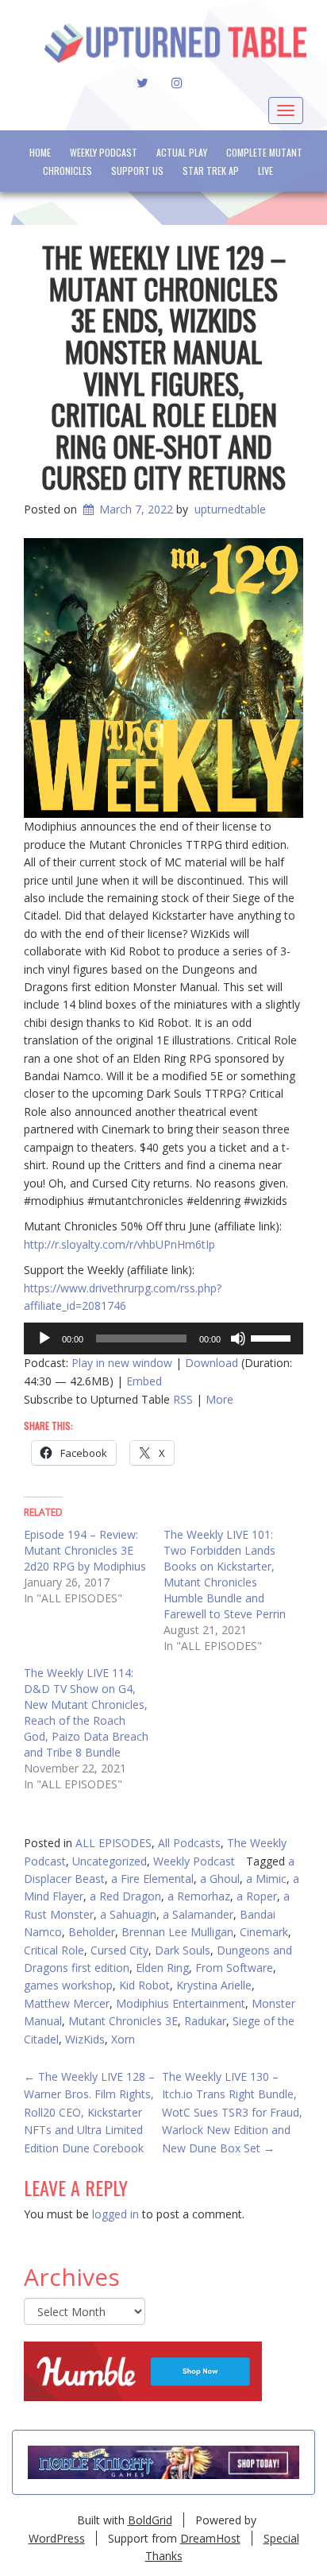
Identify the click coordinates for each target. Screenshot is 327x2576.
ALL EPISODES (113, 1843)
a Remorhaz (199, 1896)
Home (40, 152)
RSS (183, 1399)
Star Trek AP (211, 170)
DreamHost (210, 2538)
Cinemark (264, 1932)
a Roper (257, 1896)
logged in (115, 2214)
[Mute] (238, 1338)
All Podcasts (189, 1843)
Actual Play (182, 152)
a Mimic (266, 1879)
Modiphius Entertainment (181, 2003)
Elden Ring (162, 1968)
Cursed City (119, 1950)
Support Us (137, 170)
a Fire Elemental (152, 1879)
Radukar (205, 2021)
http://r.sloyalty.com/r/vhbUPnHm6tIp (119, 1244)
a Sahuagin (128, 1914)
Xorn (123, 2039)
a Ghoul (220, 1879)
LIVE (265, 170)
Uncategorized (110, 1861)
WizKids (85, 2039)
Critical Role (54, 1950)
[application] (163, 1338)
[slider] (273, 1337)
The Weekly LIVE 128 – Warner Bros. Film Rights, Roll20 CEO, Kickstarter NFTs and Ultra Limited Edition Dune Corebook (89, 2112)
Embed (144, 1381)
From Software (234, 1968)
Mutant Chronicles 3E (123, 2021)
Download (212, 1363)
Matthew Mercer (67, 2003)
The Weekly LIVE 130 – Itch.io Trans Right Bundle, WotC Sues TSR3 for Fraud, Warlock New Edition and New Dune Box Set (232, 2112)
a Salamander (198, 1914)
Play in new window (122, 1363)
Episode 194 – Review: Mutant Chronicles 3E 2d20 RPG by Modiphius (85, 1550)
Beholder (92, 1932)
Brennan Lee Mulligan (177, 1932)
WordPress (57, 2538)
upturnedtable (230, 509)
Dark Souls (183, 1950)
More (219, 1399)
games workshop (68, 1985)
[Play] (44, 1338)
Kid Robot (144, 1985)
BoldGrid (150, 2520)
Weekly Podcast (104, 152)
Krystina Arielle (214, 1985)
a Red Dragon (125, 1896)
